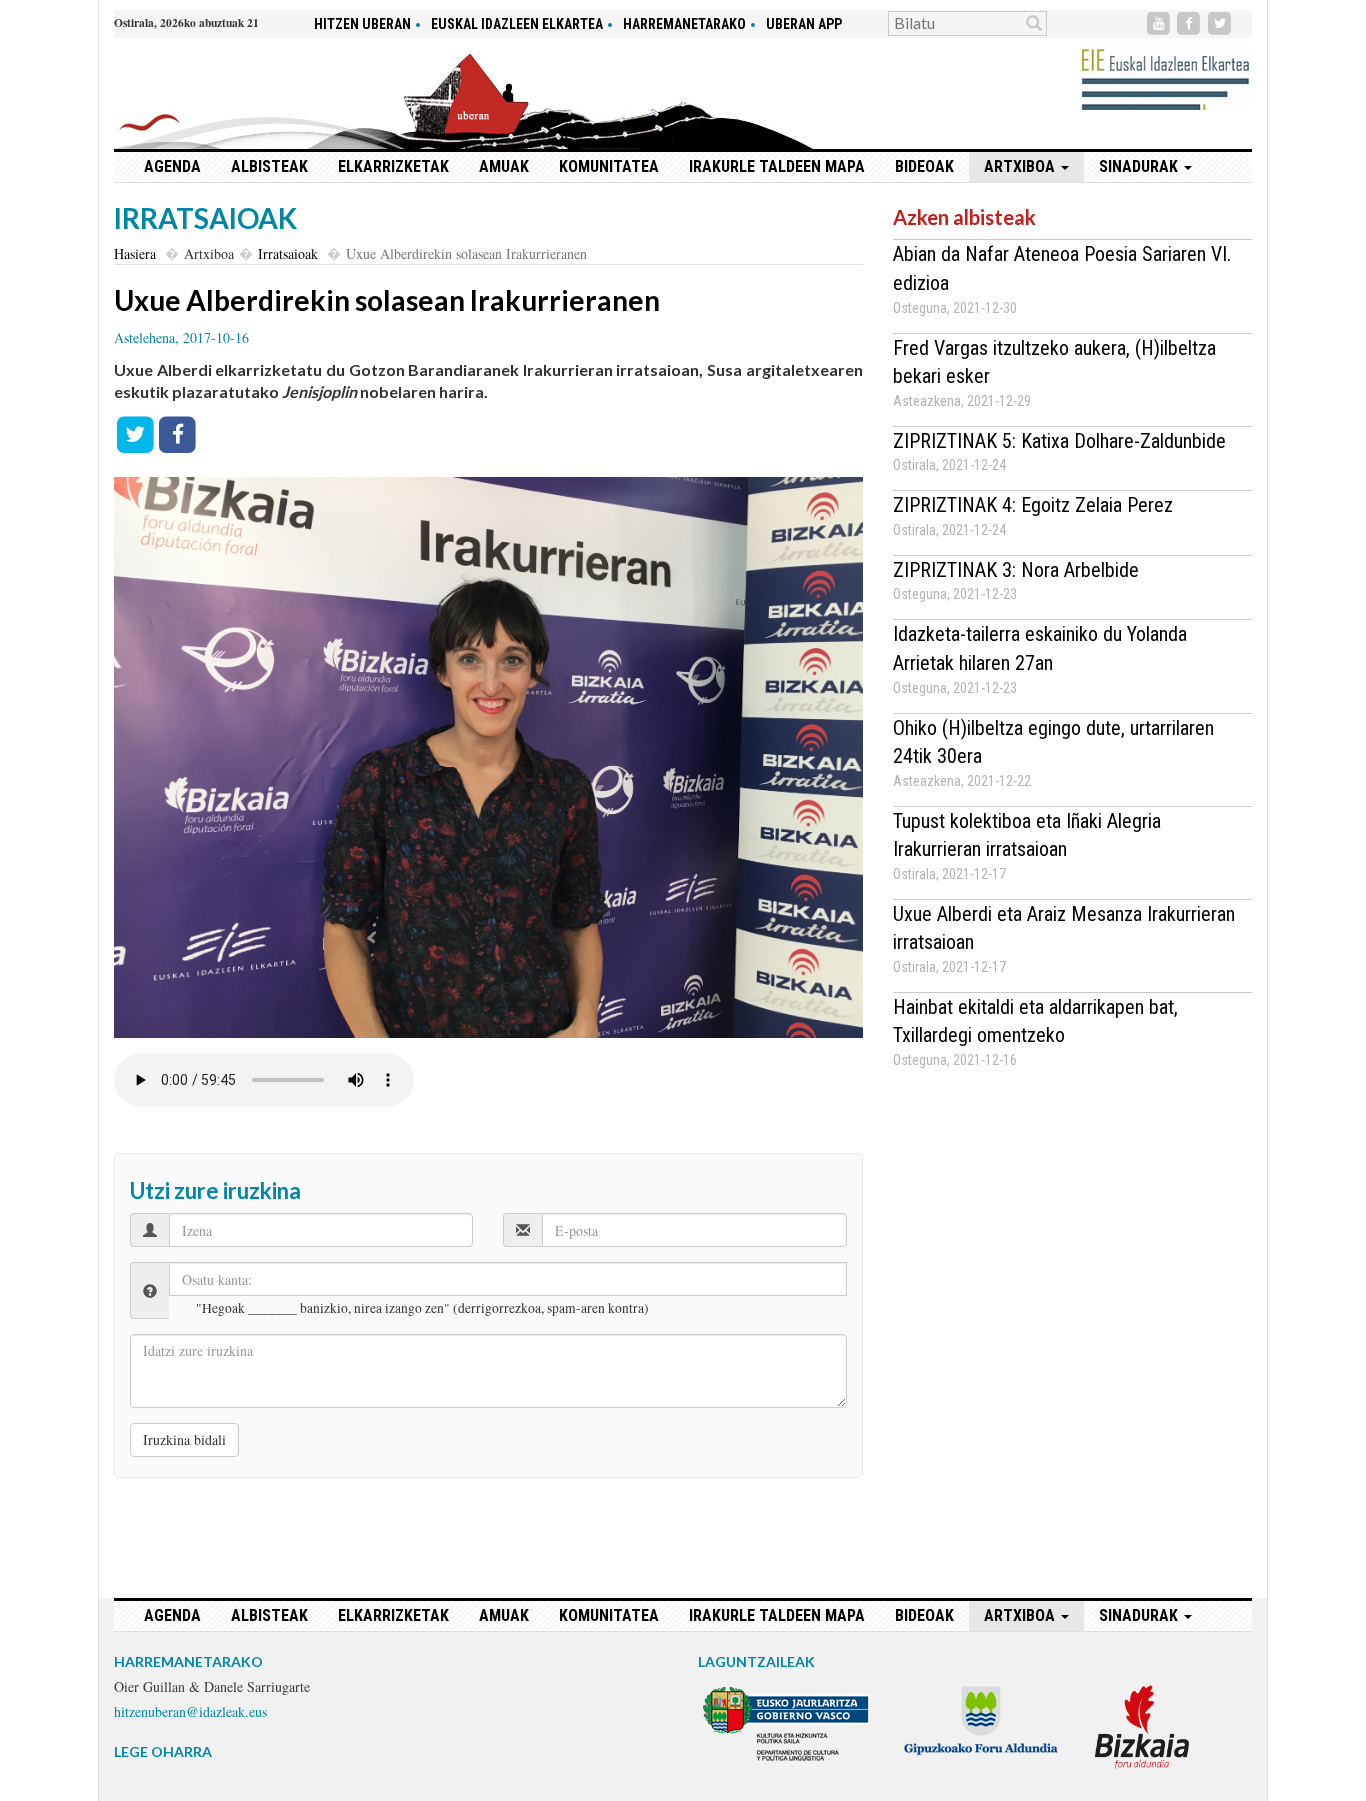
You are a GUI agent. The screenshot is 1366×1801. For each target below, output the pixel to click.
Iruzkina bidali (184, 1439)
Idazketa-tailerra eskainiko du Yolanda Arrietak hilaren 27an (1040, 648)
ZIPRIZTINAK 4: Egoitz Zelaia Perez (1033, 505)
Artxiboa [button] (1021, 166)
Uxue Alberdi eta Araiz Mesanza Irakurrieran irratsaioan (1064, 928)
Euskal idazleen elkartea (517, 24)
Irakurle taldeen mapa (777, 166)
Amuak (504, 166)
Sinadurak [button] (1140, 166)
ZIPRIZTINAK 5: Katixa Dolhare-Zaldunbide (1059, 441)
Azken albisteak (964, 217)
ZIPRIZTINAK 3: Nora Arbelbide (1016, 570)
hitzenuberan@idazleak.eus (190, 1711)
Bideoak (924, 166)
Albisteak (269, 166)
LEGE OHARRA (163, 1751)
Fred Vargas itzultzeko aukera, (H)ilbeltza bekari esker (1054, 362)
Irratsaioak (288, 253)
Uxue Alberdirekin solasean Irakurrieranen (387, 300)
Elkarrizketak (393, 166)
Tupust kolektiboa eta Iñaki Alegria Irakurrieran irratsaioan (1027, 835)
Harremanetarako (684, 24)
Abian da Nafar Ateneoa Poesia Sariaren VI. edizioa (1062, 268)
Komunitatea (609, 166)
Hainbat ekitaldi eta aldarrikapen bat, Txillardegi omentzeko (1035, 1021)
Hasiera (135, 253)
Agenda (172, 166)
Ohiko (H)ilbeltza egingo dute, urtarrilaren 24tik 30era (1053, 742)
